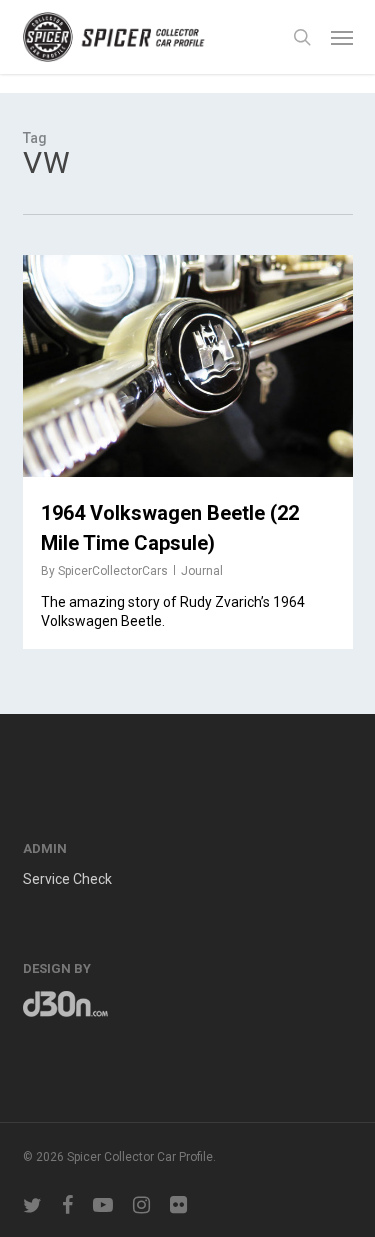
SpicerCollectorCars (113, 571)
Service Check (67, 879)
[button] (342, 37)
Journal (202, 571)
